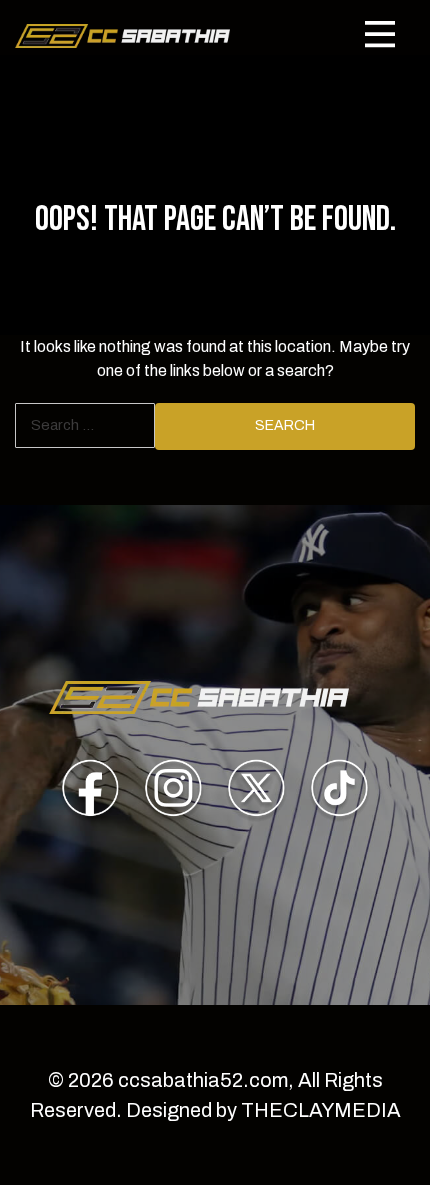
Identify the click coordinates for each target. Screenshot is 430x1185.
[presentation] (90, 791)
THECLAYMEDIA (321, 1110)
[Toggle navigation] (380, 34)
